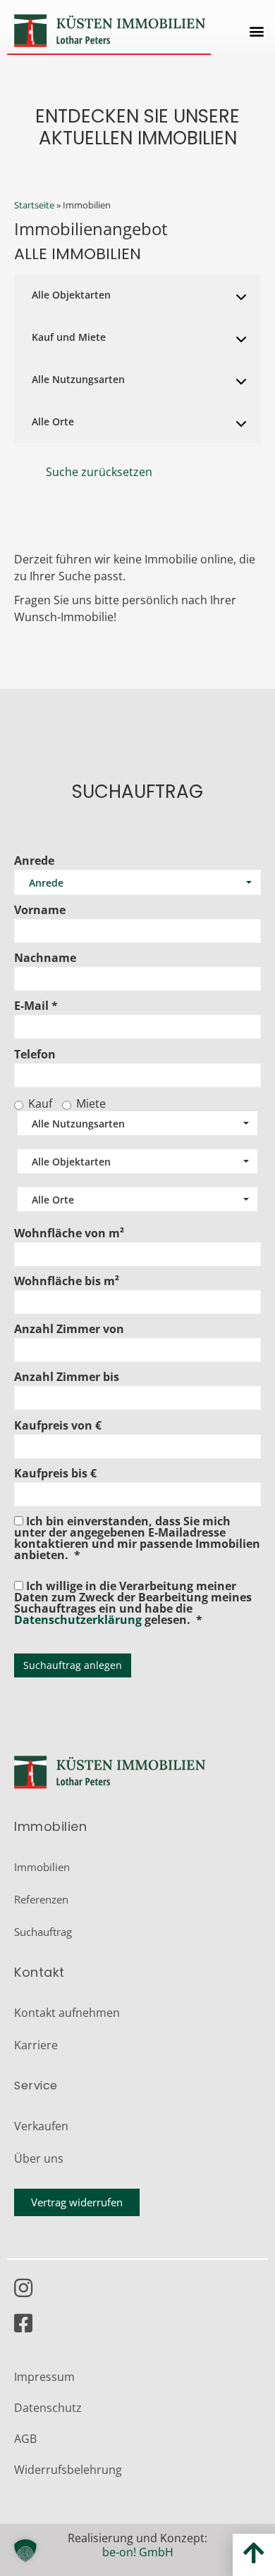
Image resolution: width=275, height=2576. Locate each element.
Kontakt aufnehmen (67, 2013)
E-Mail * (36, 1006)
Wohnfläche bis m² (67, 1281)
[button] (256, 31)
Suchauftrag (43, 1932)
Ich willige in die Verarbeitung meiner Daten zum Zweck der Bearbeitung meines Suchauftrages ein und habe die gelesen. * (133, 1602)
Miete (91, 1103)
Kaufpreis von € (58, 1425)
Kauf (40, 1103)
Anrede (34, 861)
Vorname (40, 910)
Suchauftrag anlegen (73, 1665)
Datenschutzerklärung (78, 1620)
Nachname (45, 958)
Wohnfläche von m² (69, 1233)
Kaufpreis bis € (55, 1473)
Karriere (36, 2045)
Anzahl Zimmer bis (67, 1377)
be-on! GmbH (138, 2552)
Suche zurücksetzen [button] (99, 472)
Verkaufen (41, 2126)
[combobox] (137, 295)
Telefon (35, 1054)
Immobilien (42, 1867)
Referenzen (41, 1899)
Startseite (34, 205)
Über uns (39, 2158)
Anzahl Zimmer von (69, 1329)
